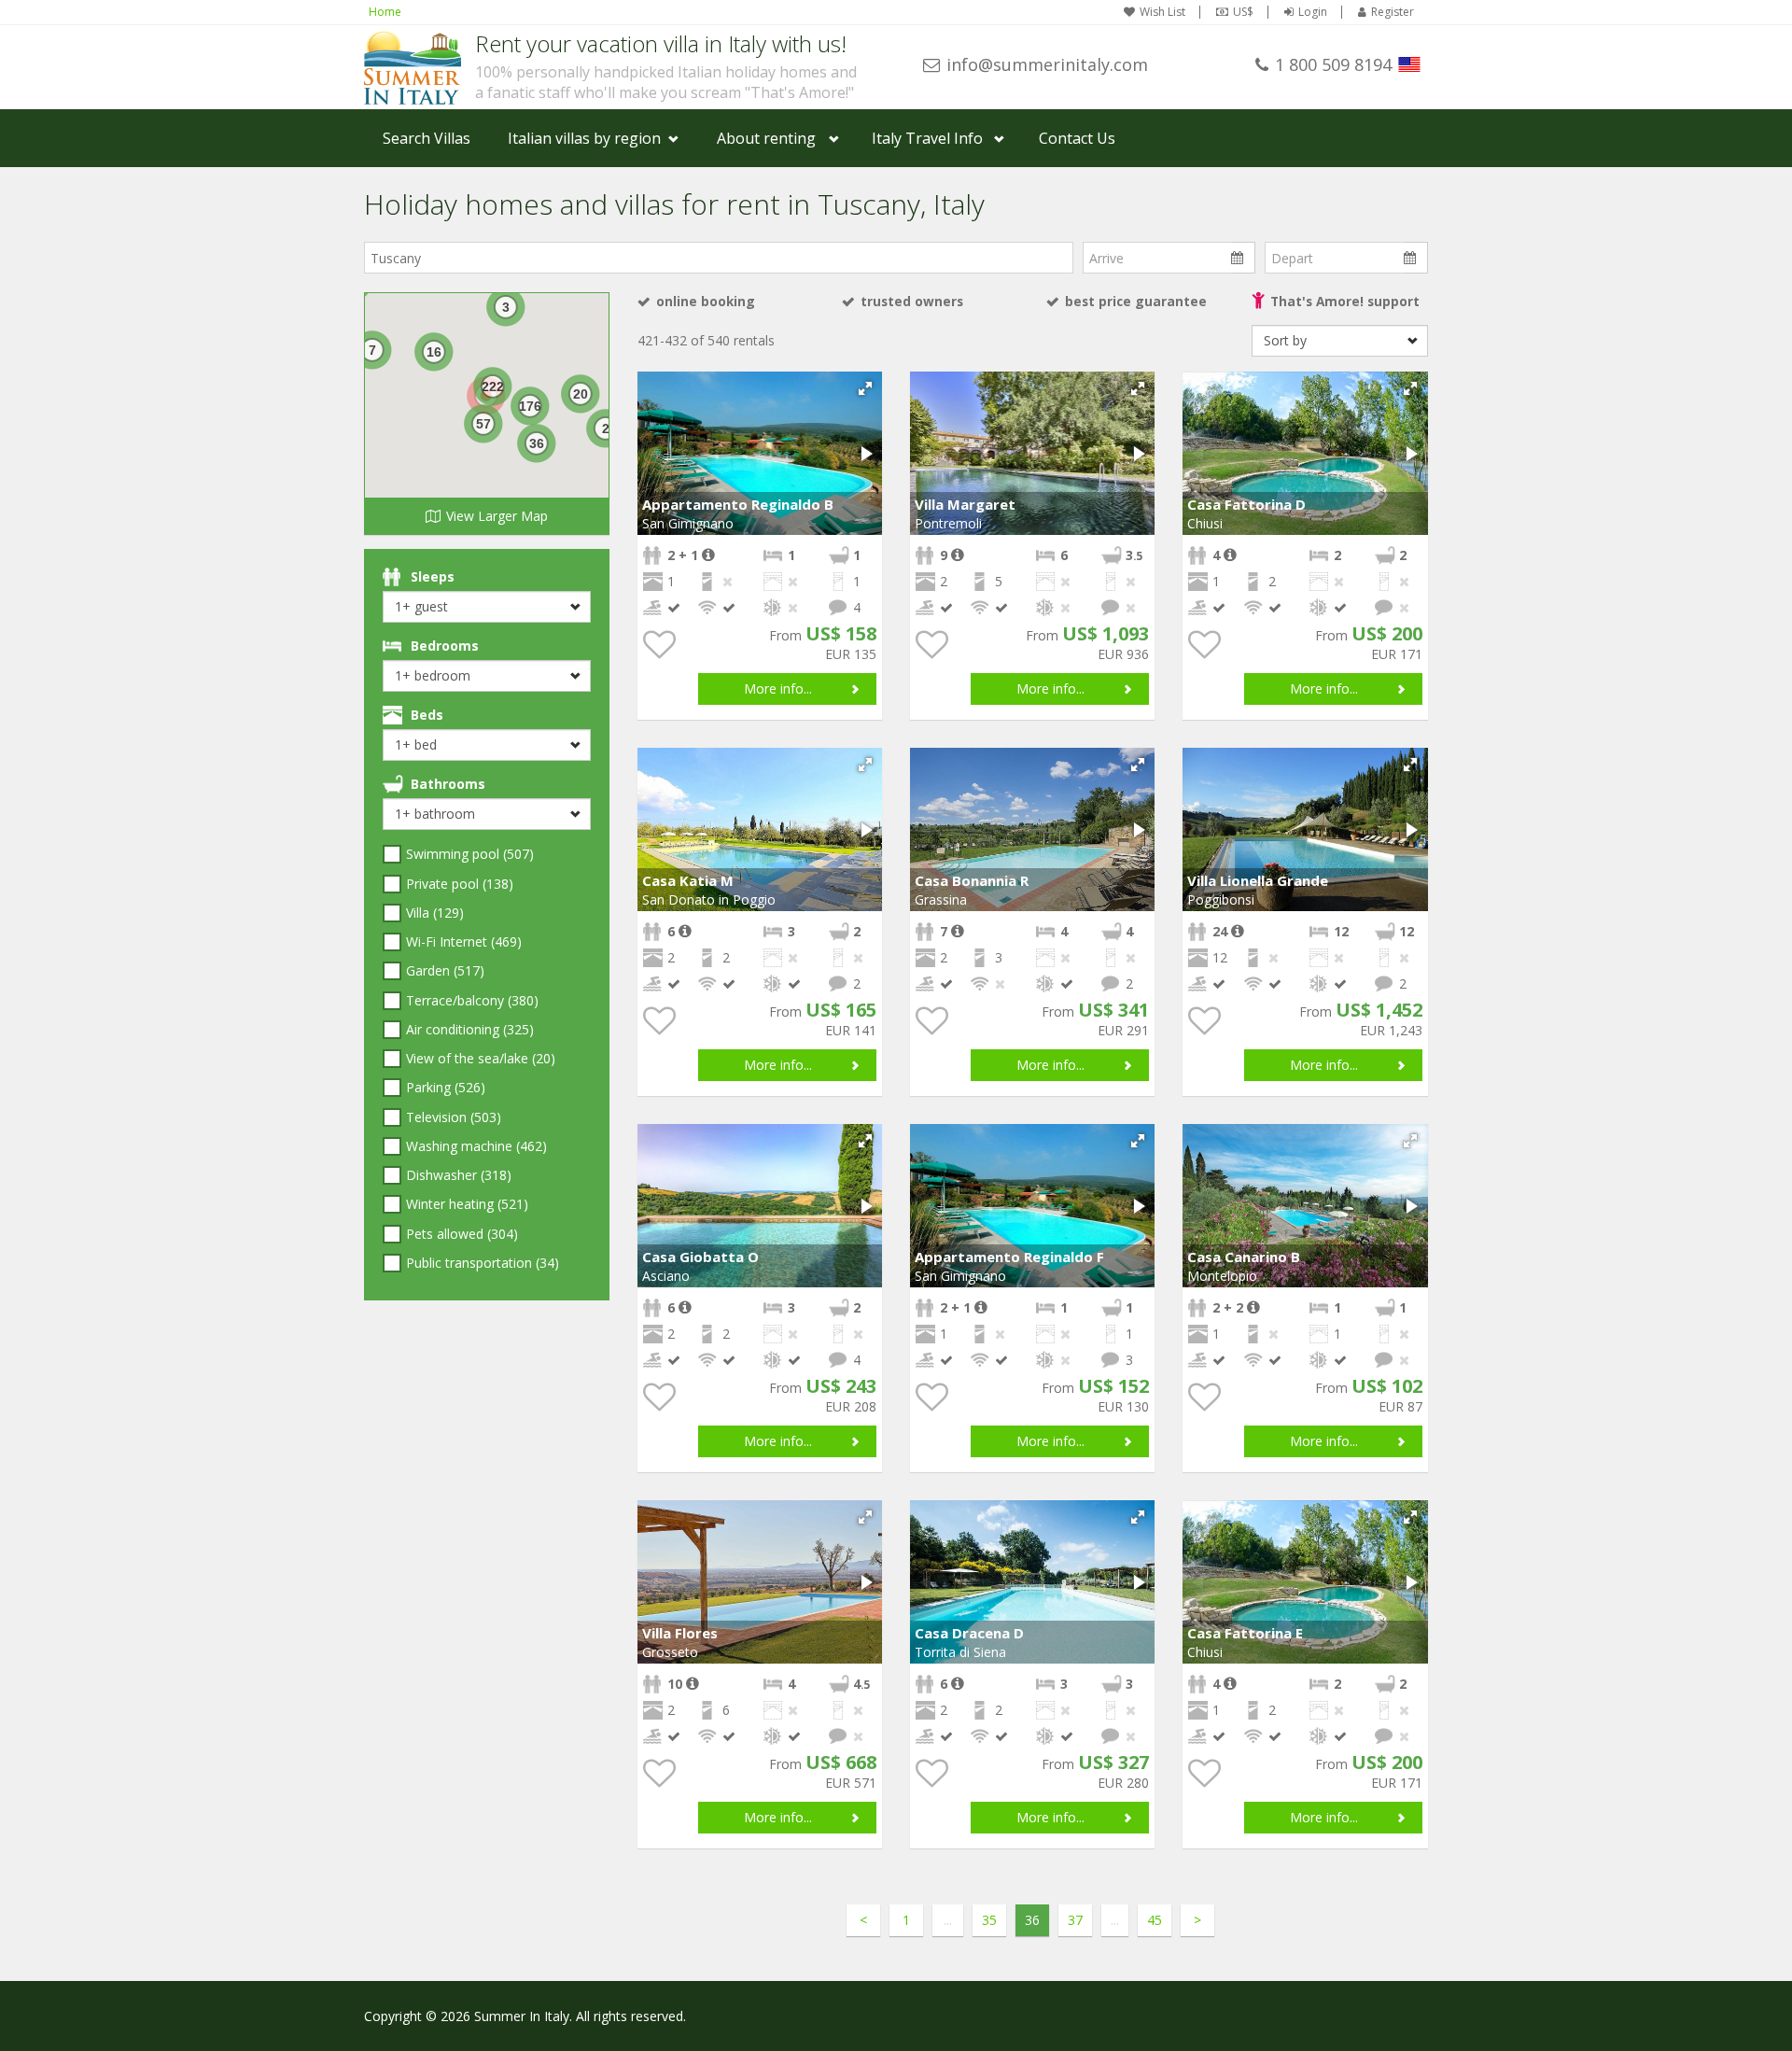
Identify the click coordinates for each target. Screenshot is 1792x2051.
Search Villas (427, 138)
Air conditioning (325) (470, 1029)
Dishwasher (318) (459, 1175)
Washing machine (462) (476, 1146)
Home (385, 12)
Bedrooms (445, 646)
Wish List (1162, 12)
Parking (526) (446, 1087)
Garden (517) (445, 970)
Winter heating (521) (467, 1204)
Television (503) (454, 1117)
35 (989, 1920)
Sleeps (433, 576)
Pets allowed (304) (462, 1234)
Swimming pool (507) (470, 854)
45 (1155, 1920)
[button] (865, 388)
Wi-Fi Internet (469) (464, 941)
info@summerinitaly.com (1047, 64)
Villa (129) (435, 913)
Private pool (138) (460, 884)
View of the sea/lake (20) (481, 1058)
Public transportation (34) (483, 1263)
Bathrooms (448, 784)
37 (1075, 1920)
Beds (427, 715)
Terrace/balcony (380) (472, 1000)
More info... (778, 688)
